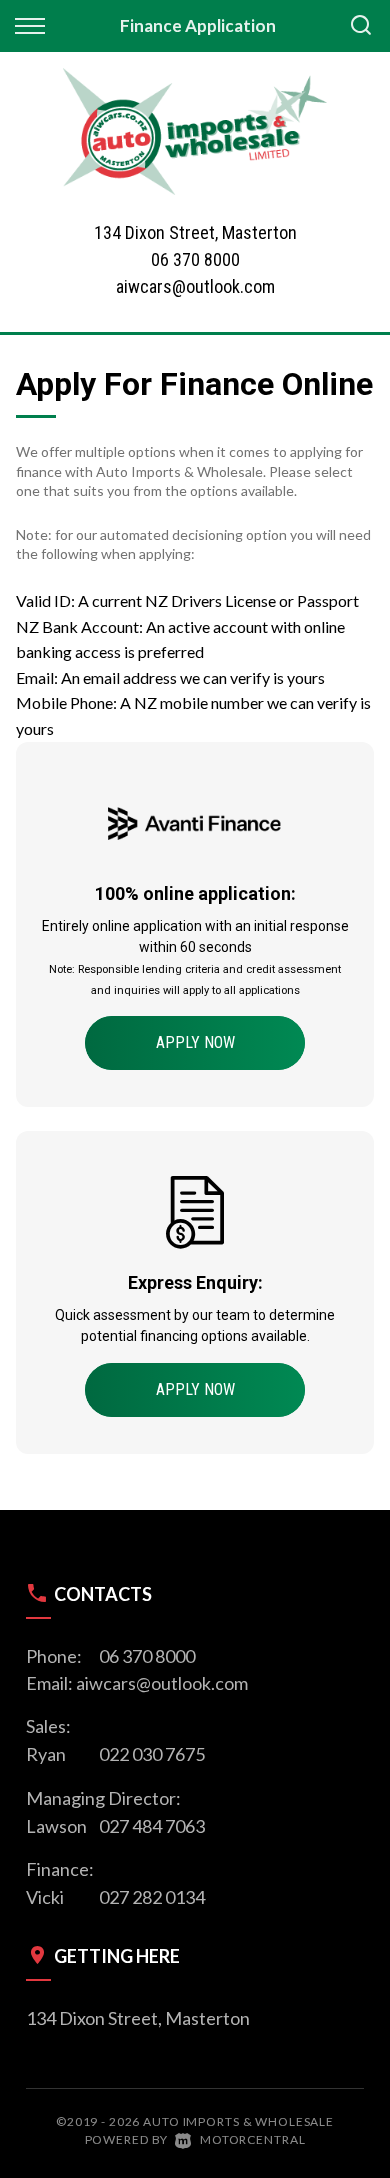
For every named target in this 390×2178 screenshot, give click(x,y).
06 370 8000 (195, 259)
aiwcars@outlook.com (195, 286)
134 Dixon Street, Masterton (138, 2018)
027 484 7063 (152, 1826)
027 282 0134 (152, 1897)
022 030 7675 (152, 1754)
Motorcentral (252, 2139)
